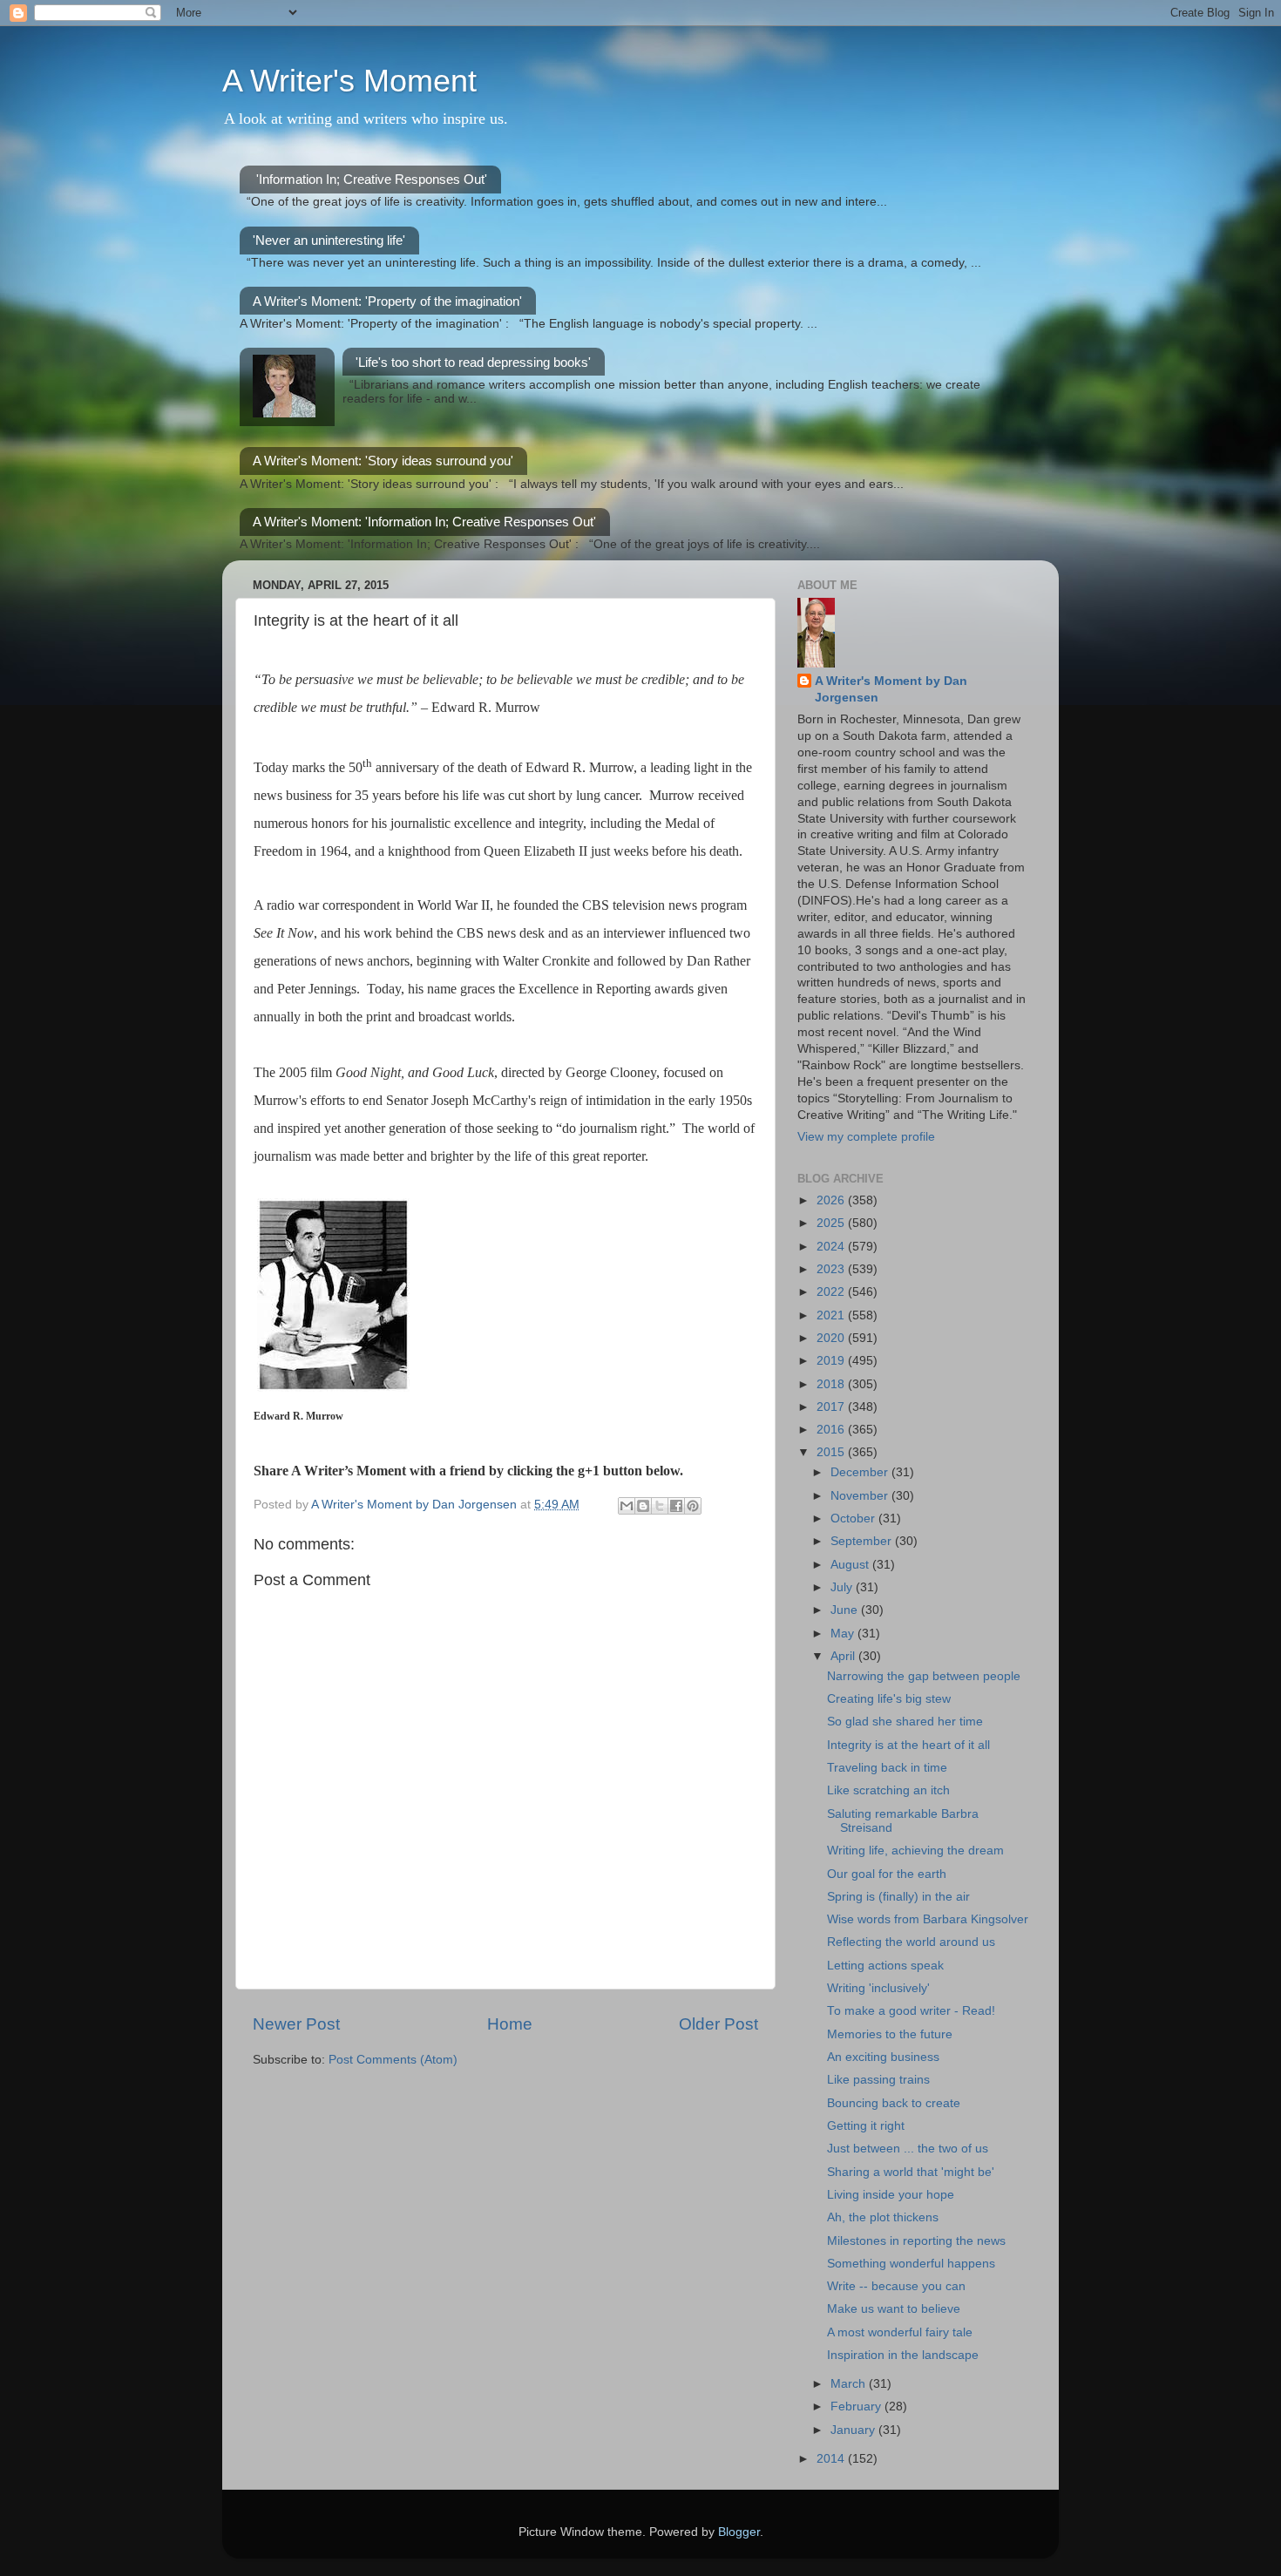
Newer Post (296, 2024)
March (850, 2384)
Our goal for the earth (887, 1874)
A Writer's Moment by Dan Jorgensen (891, 689)
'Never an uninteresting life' (329, 240)
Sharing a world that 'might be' (911, 2172)
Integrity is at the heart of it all (908, 1745)
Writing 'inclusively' (878, 1988)
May (844, 1634)
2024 (832, 1247)
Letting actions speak (885, 1966)
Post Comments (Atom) (393, 2060)
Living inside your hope (891, 2195)
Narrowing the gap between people (924, 1676)
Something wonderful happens (911, 2264)
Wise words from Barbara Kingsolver (928, 1919)
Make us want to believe (894, 2309)
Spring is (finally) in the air (898, 1897)
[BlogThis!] (643, 1506)
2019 (832, 1361)
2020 (832, 1338)
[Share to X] (660, 1506)
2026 (832, 1200)
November (861, 1496)
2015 (832, 1452)
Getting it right (866, 2126)
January (854, 2430)
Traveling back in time (887, 1768)
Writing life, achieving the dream (915, 1851)
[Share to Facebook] (676, 1506)
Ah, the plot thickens (883, 2217)
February (857, 2407)
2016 (832, 1430)
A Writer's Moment (349, 81)
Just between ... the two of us (908, 2149)
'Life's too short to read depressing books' (473, 362)
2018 (832, 1384)
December (861, 1472)
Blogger (739, 2532)
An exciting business (883, 2057)
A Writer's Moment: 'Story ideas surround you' (383, 461)
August (851, 1565)
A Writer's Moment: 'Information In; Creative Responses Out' (424, 522)
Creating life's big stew (889, 1699)
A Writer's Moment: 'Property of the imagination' (387, 301)
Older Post (718, 2024)
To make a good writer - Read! (911, 2011)
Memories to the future (890, 2034)
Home (510, 2024)
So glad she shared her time (905, 1722)
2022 (832, 1292)
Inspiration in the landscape (903, 2355)
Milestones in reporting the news (916, 2241)
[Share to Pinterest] (693, 1506)
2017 (832, 1407)
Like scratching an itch (888, 1790)
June (846, 1610)
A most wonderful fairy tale (900, 2332)
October (854, 1518)
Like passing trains (878, 2080)
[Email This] (627, 1506)
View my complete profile (866, 1137)
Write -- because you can (896, 2286)
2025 (832, 1223)
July (843, 1587)
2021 (832, 1315)
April (844, 1656)
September (863, 1541)
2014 (832, 2459)
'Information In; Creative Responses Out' (372, 179)
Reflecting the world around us (911, 1942)
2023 (832, 1269)
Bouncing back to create (894, 2103)
